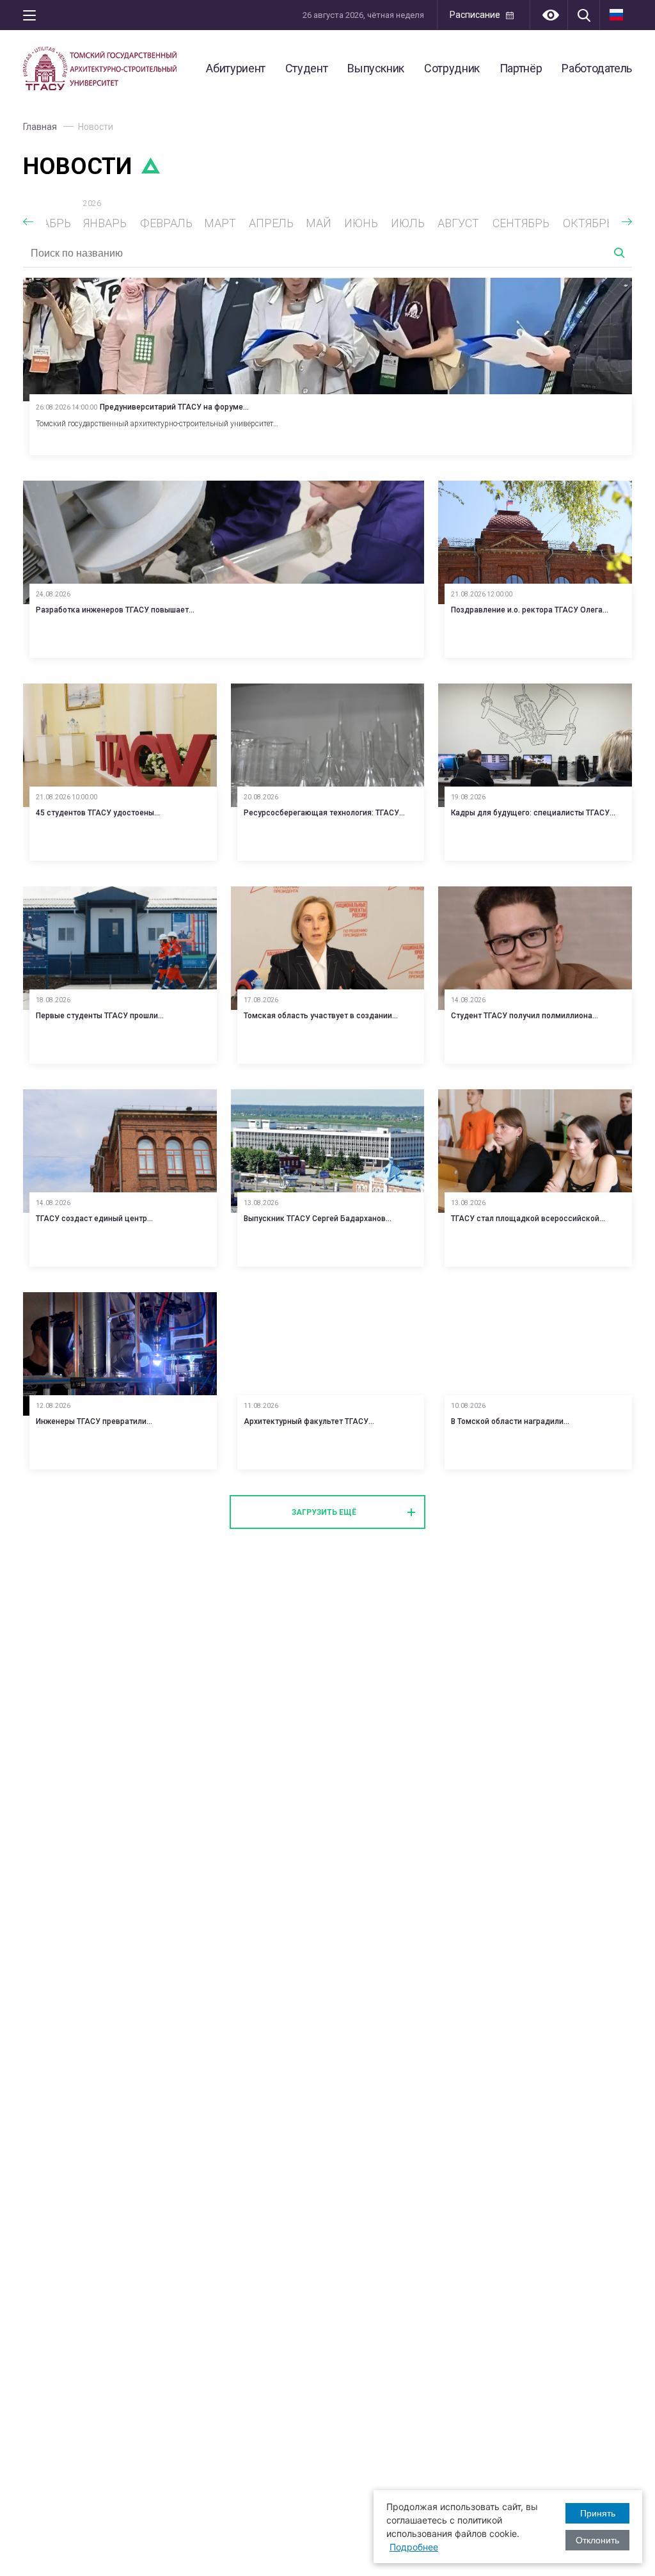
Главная (40, 127)
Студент (306, 68)
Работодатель (597, 68)
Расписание (475, 15)
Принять (598, 2513)
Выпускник (376, 68)
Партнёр (521, 68)
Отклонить (597, 2540)
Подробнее (414, 2547)
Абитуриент (235, 68)
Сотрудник (452, 68)
